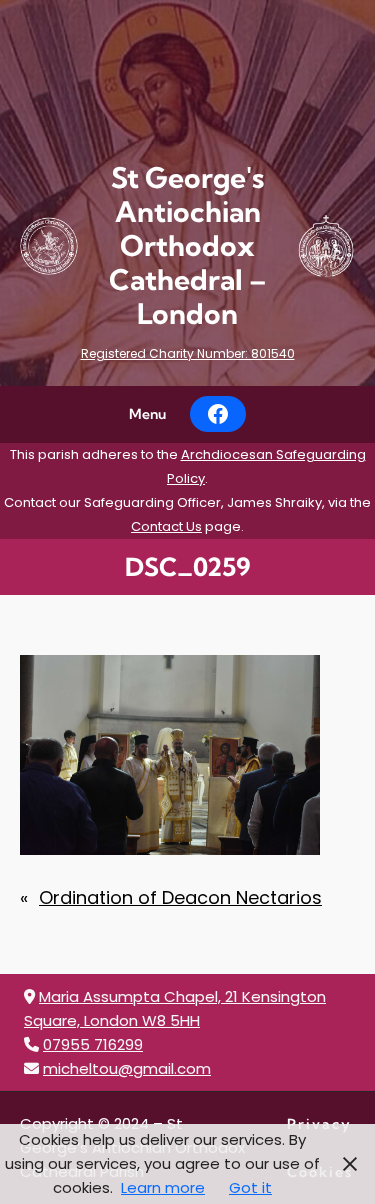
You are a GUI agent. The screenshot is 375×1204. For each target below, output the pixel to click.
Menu (147, 414)
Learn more (163, 1187)
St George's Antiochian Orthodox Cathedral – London (188, 245)
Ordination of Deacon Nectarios (180, 897)
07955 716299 (93, 1044)
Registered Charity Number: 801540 (188, 353)
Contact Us (166, 526)
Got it (250, 1187)
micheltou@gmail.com (127, 1068)
